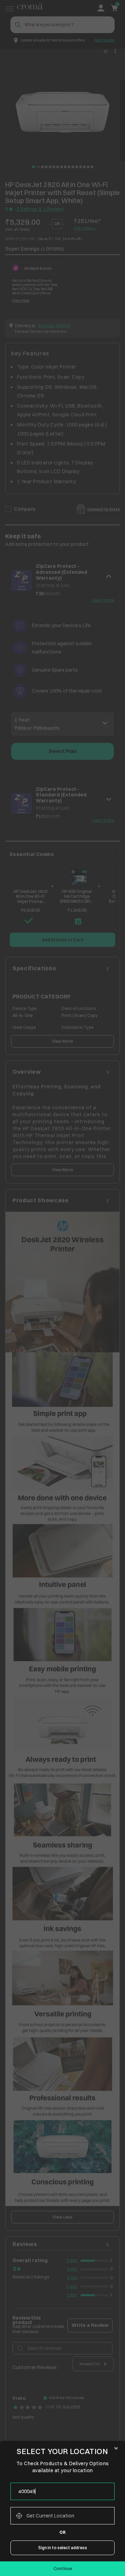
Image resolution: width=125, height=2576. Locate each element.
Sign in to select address (63, 2548)
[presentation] (62, 2491)
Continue (63, 2569)
